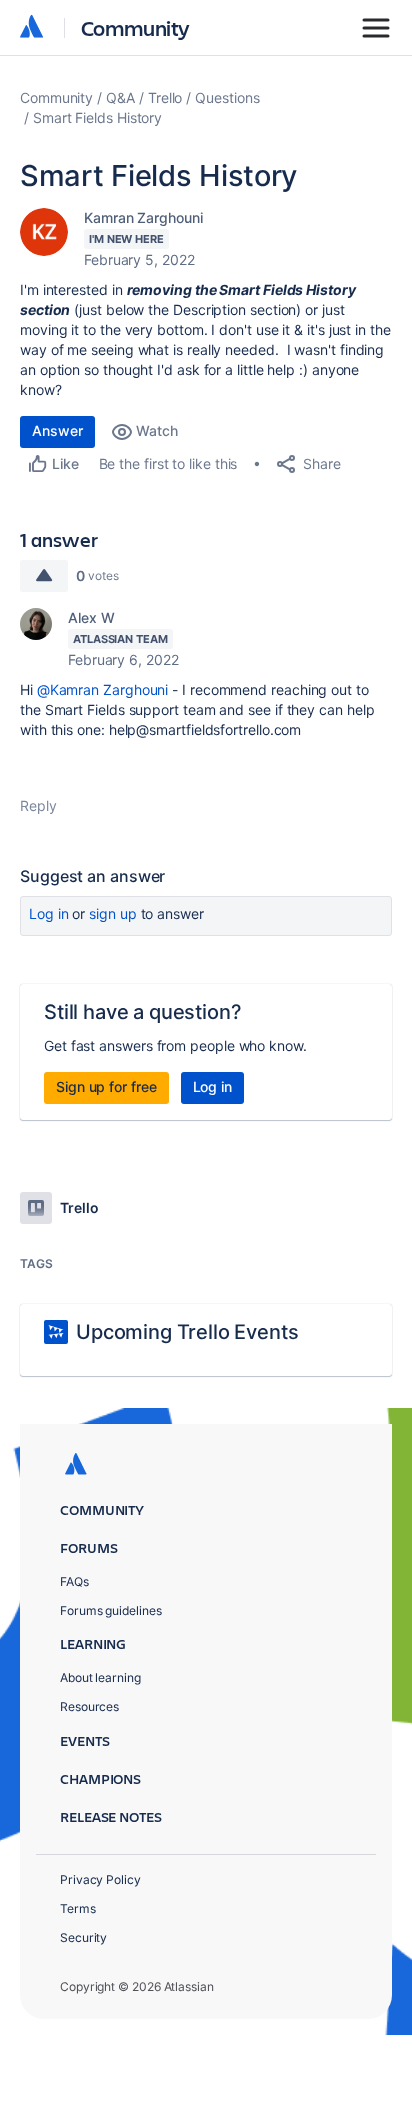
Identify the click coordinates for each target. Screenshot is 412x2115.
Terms (78, 1908)
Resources (89, 1706)
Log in (49, 913)
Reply (38, 805)
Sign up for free (106, 1086)
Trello (165, 97)
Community (135, 27)
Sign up (112, 913)
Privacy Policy (100, 1879)
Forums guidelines (111, 1610)
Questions (227, 97)
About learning (100, 1677)
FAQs (74, 1581)
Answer (57, 430)
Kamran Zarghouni (143, 217)
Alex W (91, 617)
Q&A (120, 97)
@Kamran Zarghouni (103, 689)
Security (83, 1937)
